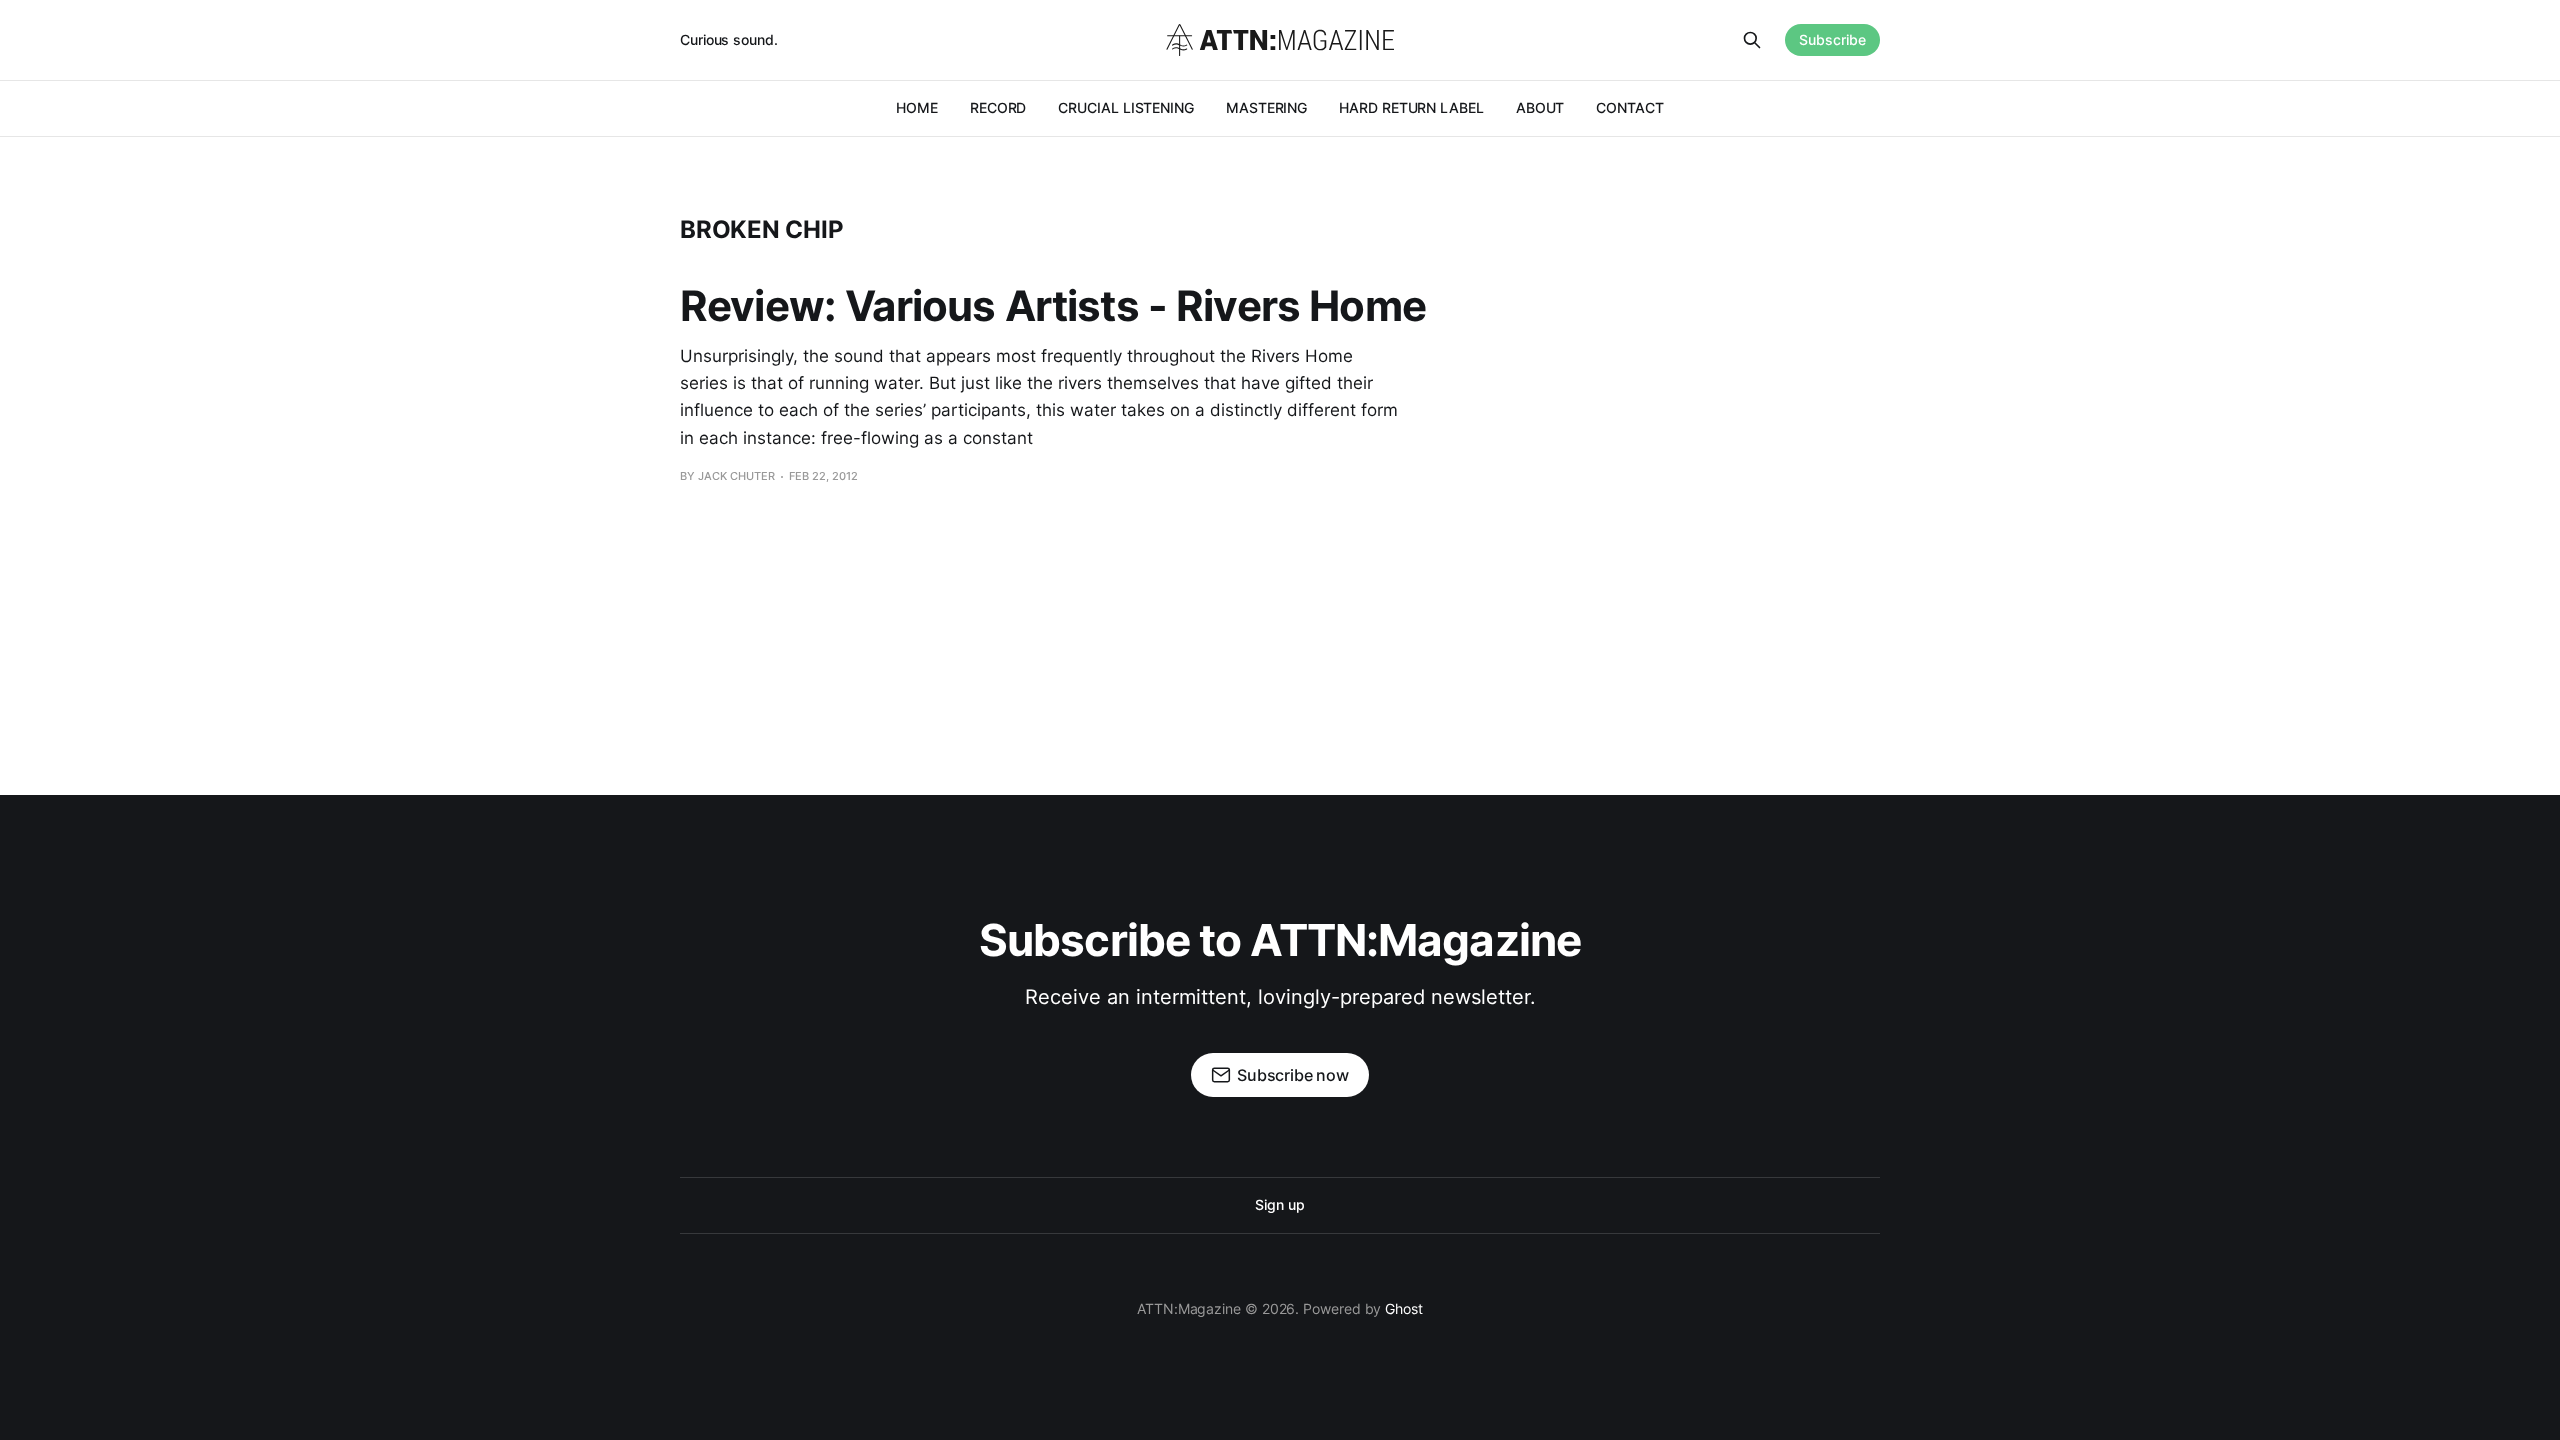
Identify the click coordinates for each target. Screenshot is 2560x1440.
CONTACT (1629, 107)
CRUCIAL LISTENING (1126, 107)
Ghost (1404, 1308)
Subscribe (1832, 39)
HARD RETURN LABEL (1411, 107)
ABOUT (1540, 107)
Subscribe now (1293, 1075)
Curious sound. (729, 39)
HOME (917, 107)
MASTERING (1266, 107)
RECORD (998, 107)
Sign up (1279, 1204)
